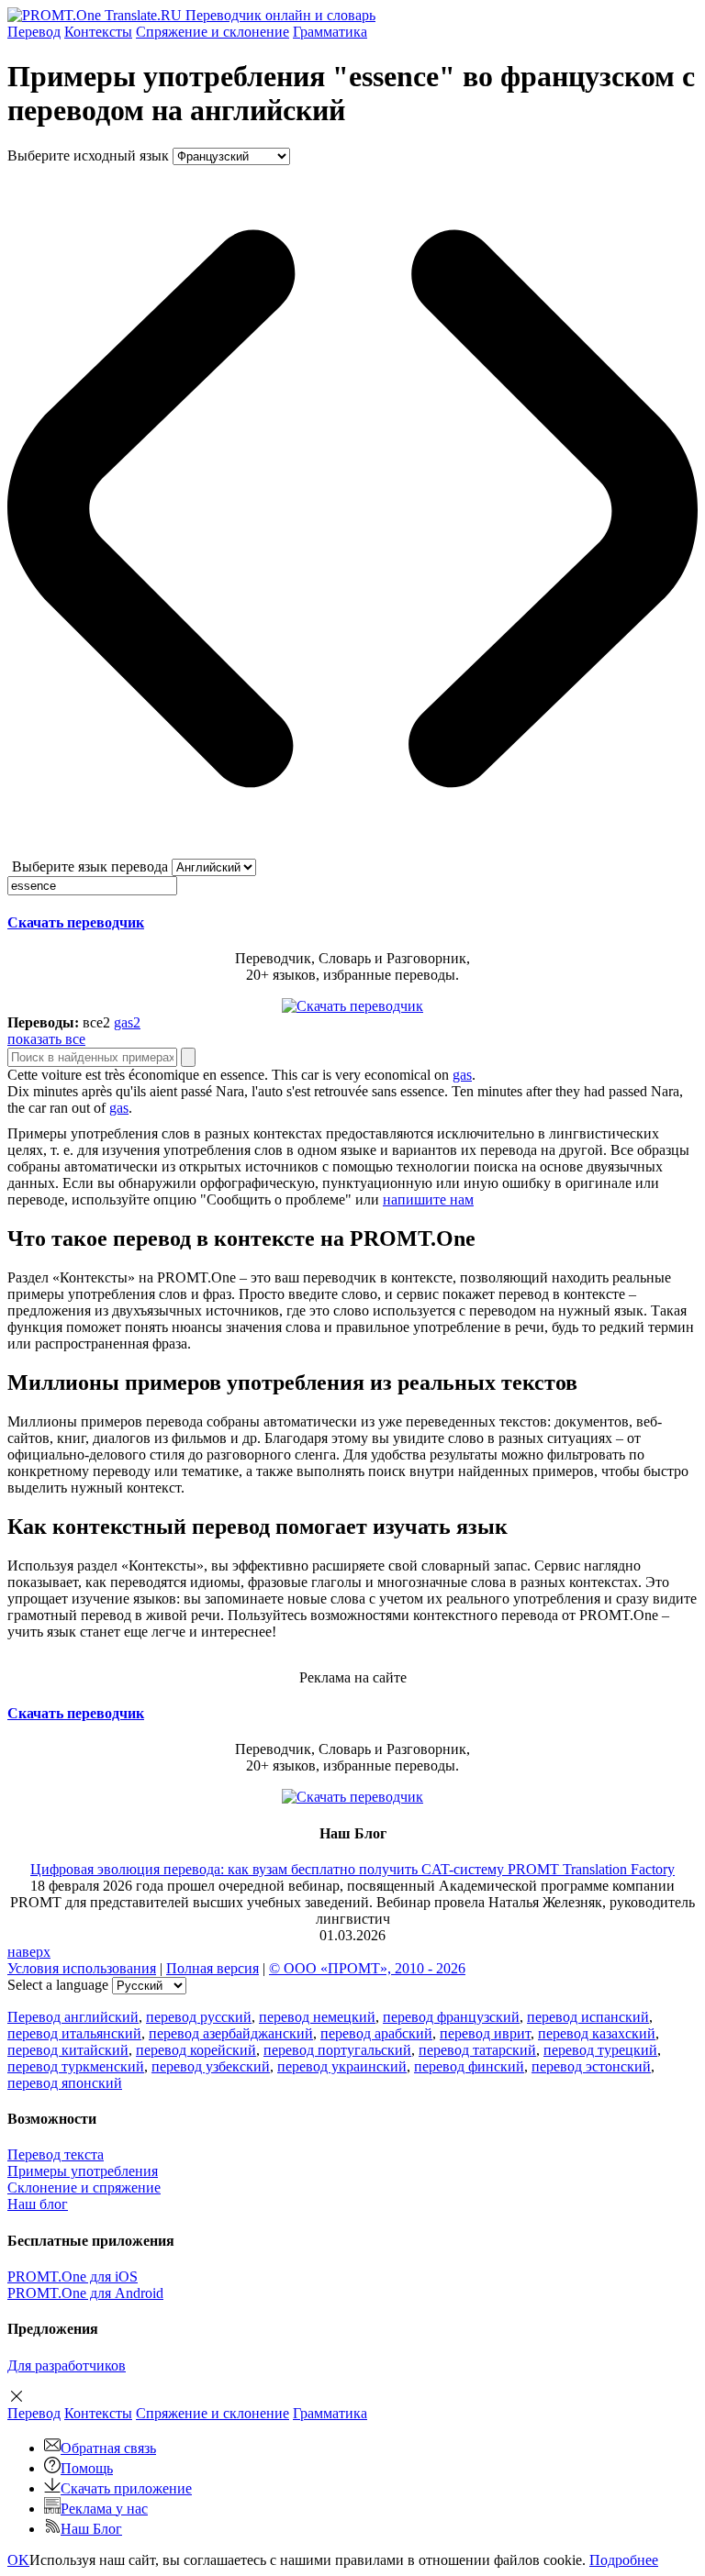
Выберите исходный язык (88, 155)
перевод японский (65, 2083)
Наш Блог (91, 2529)
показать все (46, 1039)
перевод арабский (376, 2033)
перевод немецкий (317, 2017)
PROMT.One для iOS (73, 2276)
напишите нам (428, 1199)
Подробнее (624, 2560)
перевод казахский (597, 2033)
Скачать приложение (126, 2488)
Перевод (34, 32)
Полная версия (213, 1968)
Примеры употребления (83, 2171)
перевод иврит (485, 2033)
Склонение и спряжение (84, 2187)
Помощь (87, 2468)
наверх (29, 1952)
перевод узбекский (211, 2066)
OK (18, 2560)
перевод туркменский (76, 2066)
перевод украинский (342, 2066)
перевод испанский (588, 2017)
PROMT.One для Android (85, 2293)
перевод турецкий (600, 2050)
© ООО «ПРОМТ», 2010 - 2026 (367, 1968)
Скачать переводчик (76, 922)
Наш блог (38, 2204)
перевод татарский (477, 2050)
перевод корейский (196, 2050)
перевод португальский (337, 2050)
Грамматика (330, 32)
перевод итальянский (74, 2033)
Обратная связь (108, 2448)
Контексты (98, 32)
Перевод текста (56, 2154)
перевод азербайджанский (231, 2033)
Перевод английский (73, 2017)
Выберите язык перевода (90, 866)
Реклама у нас (104, 2509)
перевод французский (451, 2017)
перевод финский (469, 2066)
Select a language (58, 1985)
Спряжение (213, 32)
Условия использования (82, 1968)
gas (462, 1075)
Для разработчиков (67, 2365)
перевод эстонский (591, 2066)
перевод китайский (68, 2050)
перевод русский (199, 2017)
